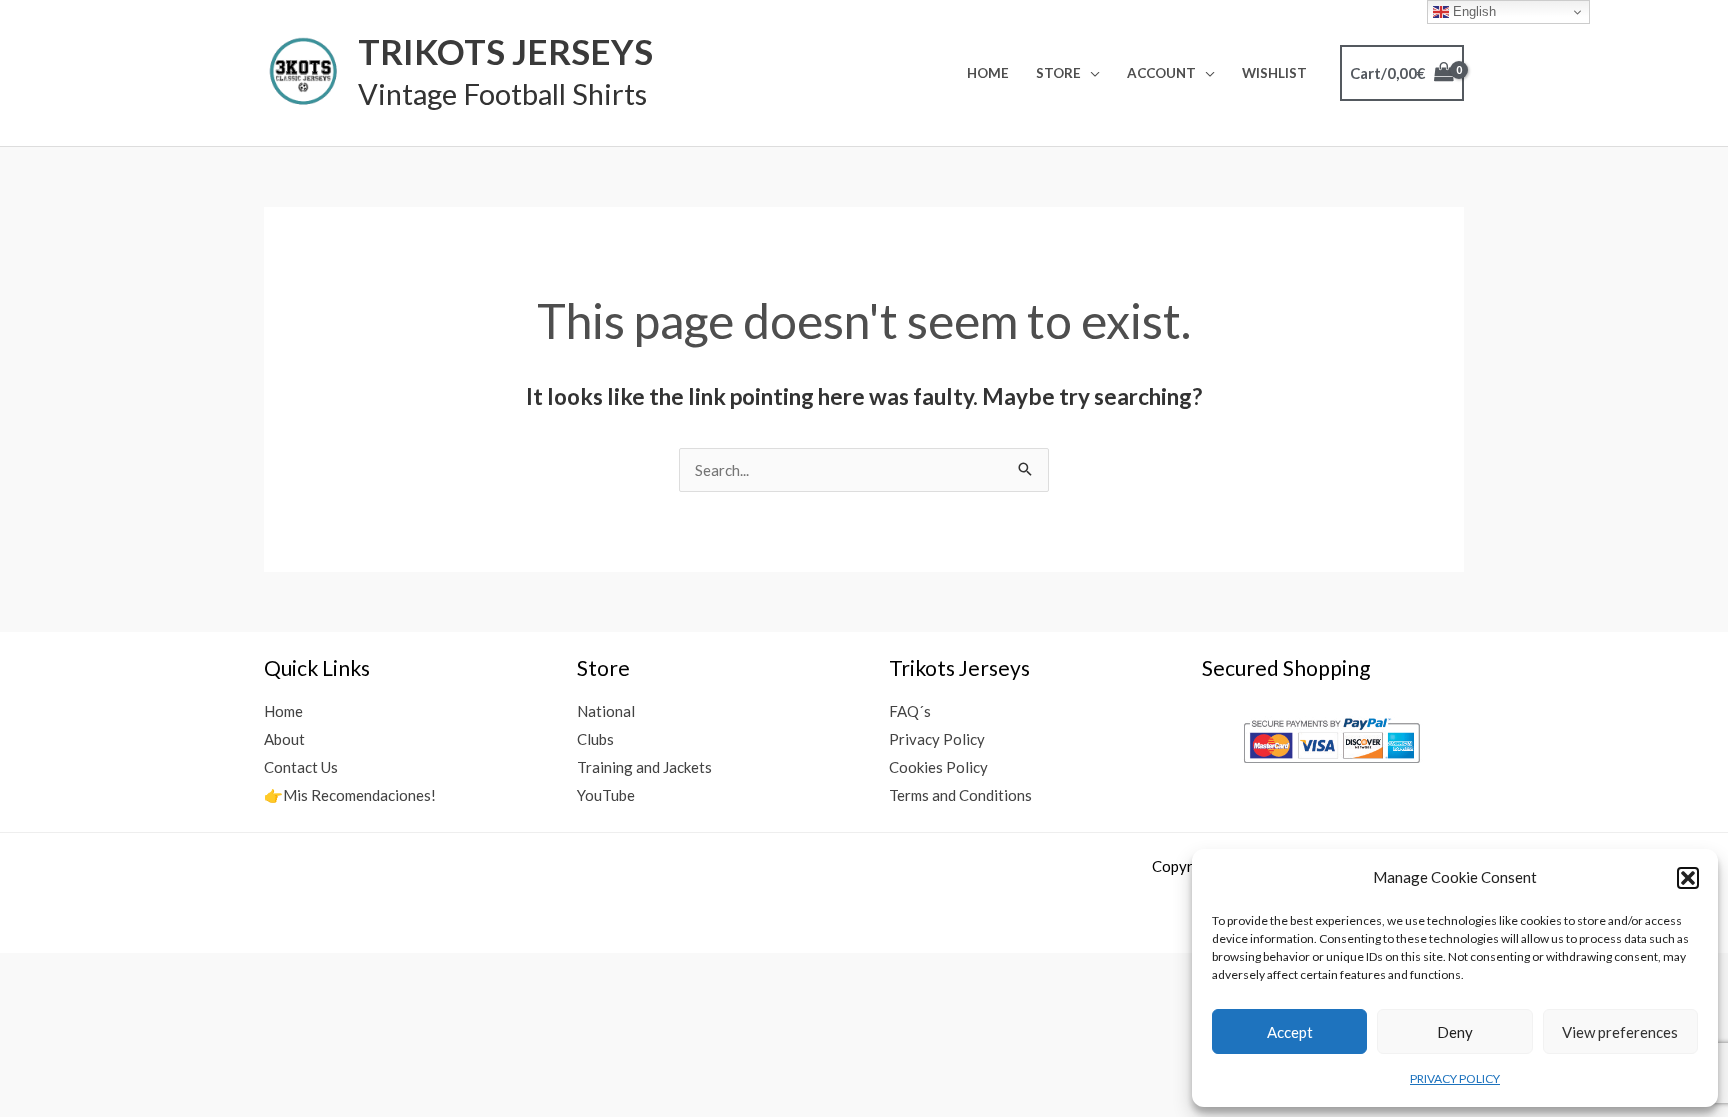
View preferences (1620, 1032)
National (606, 711)
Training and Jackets (644, 767)
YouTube (606, 795)
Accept (1290, 1032)
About (284, 739)
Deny (1455, 1032)
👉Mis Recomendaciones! (350, 795)
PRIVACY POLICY (1455, 1078)
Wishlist (1274, 73)
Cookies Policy (938, 767)
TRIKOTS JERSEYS (505, 51)
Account (1161, 73)
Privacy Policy (937, 739)
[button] (1688, 878)
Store (1058, 73)
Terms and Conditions (960, 795)
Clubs (595, 739)
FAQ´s (910, 711)
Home (988, 73)
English (1472, 11)
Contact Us (301, 767)
